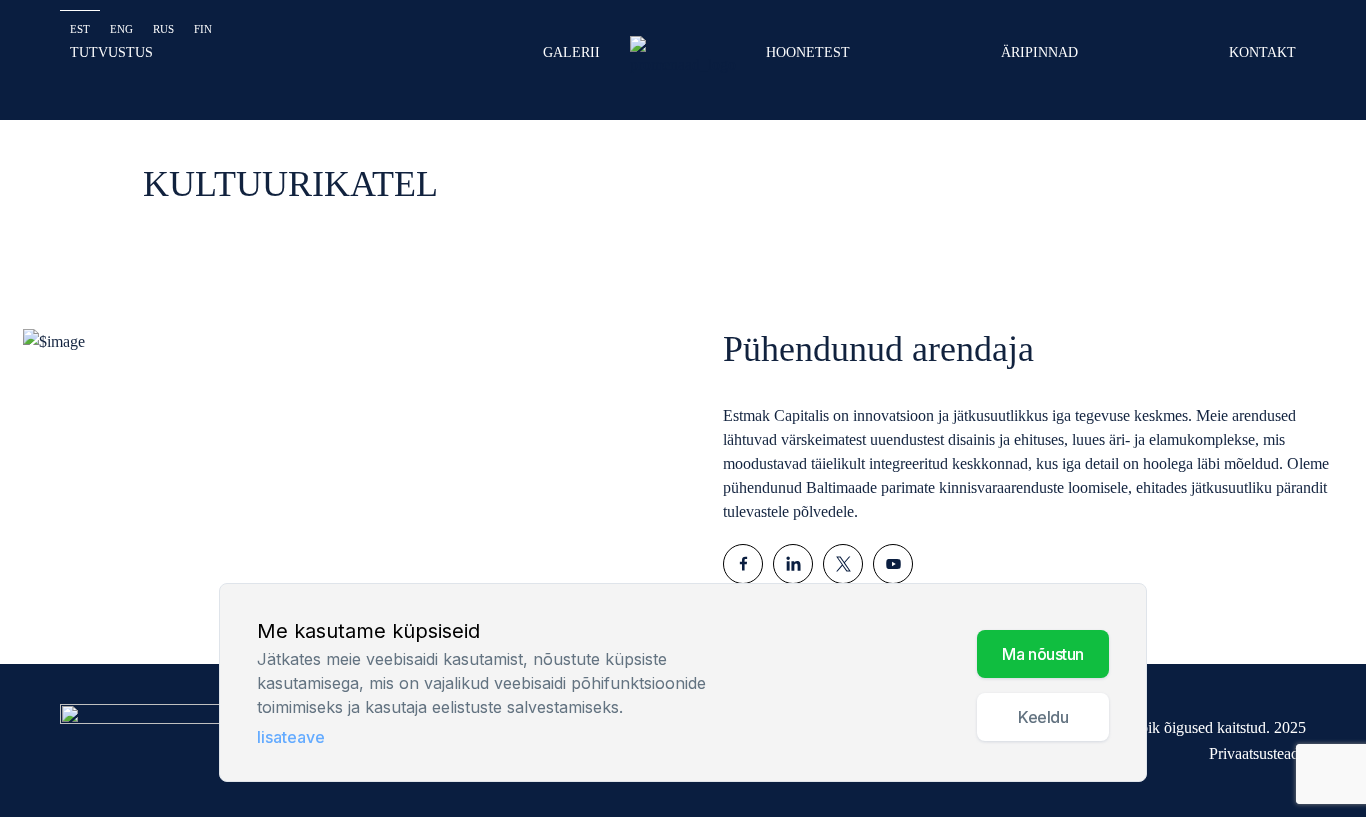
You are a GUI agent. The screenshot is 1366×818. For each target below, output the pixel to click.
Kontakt (1262, 52)
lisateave (291, 738)
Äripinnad (1039, 52)
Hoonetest (808, 52)
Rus (163, 29)
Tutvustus (111, 52)
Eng (121, 29)
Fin (203, 29)
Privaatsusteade (1257, 753)
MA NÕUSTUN (1043, 655)
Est (80, 29)
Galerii (571, 52)
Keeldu (1043, 718)
